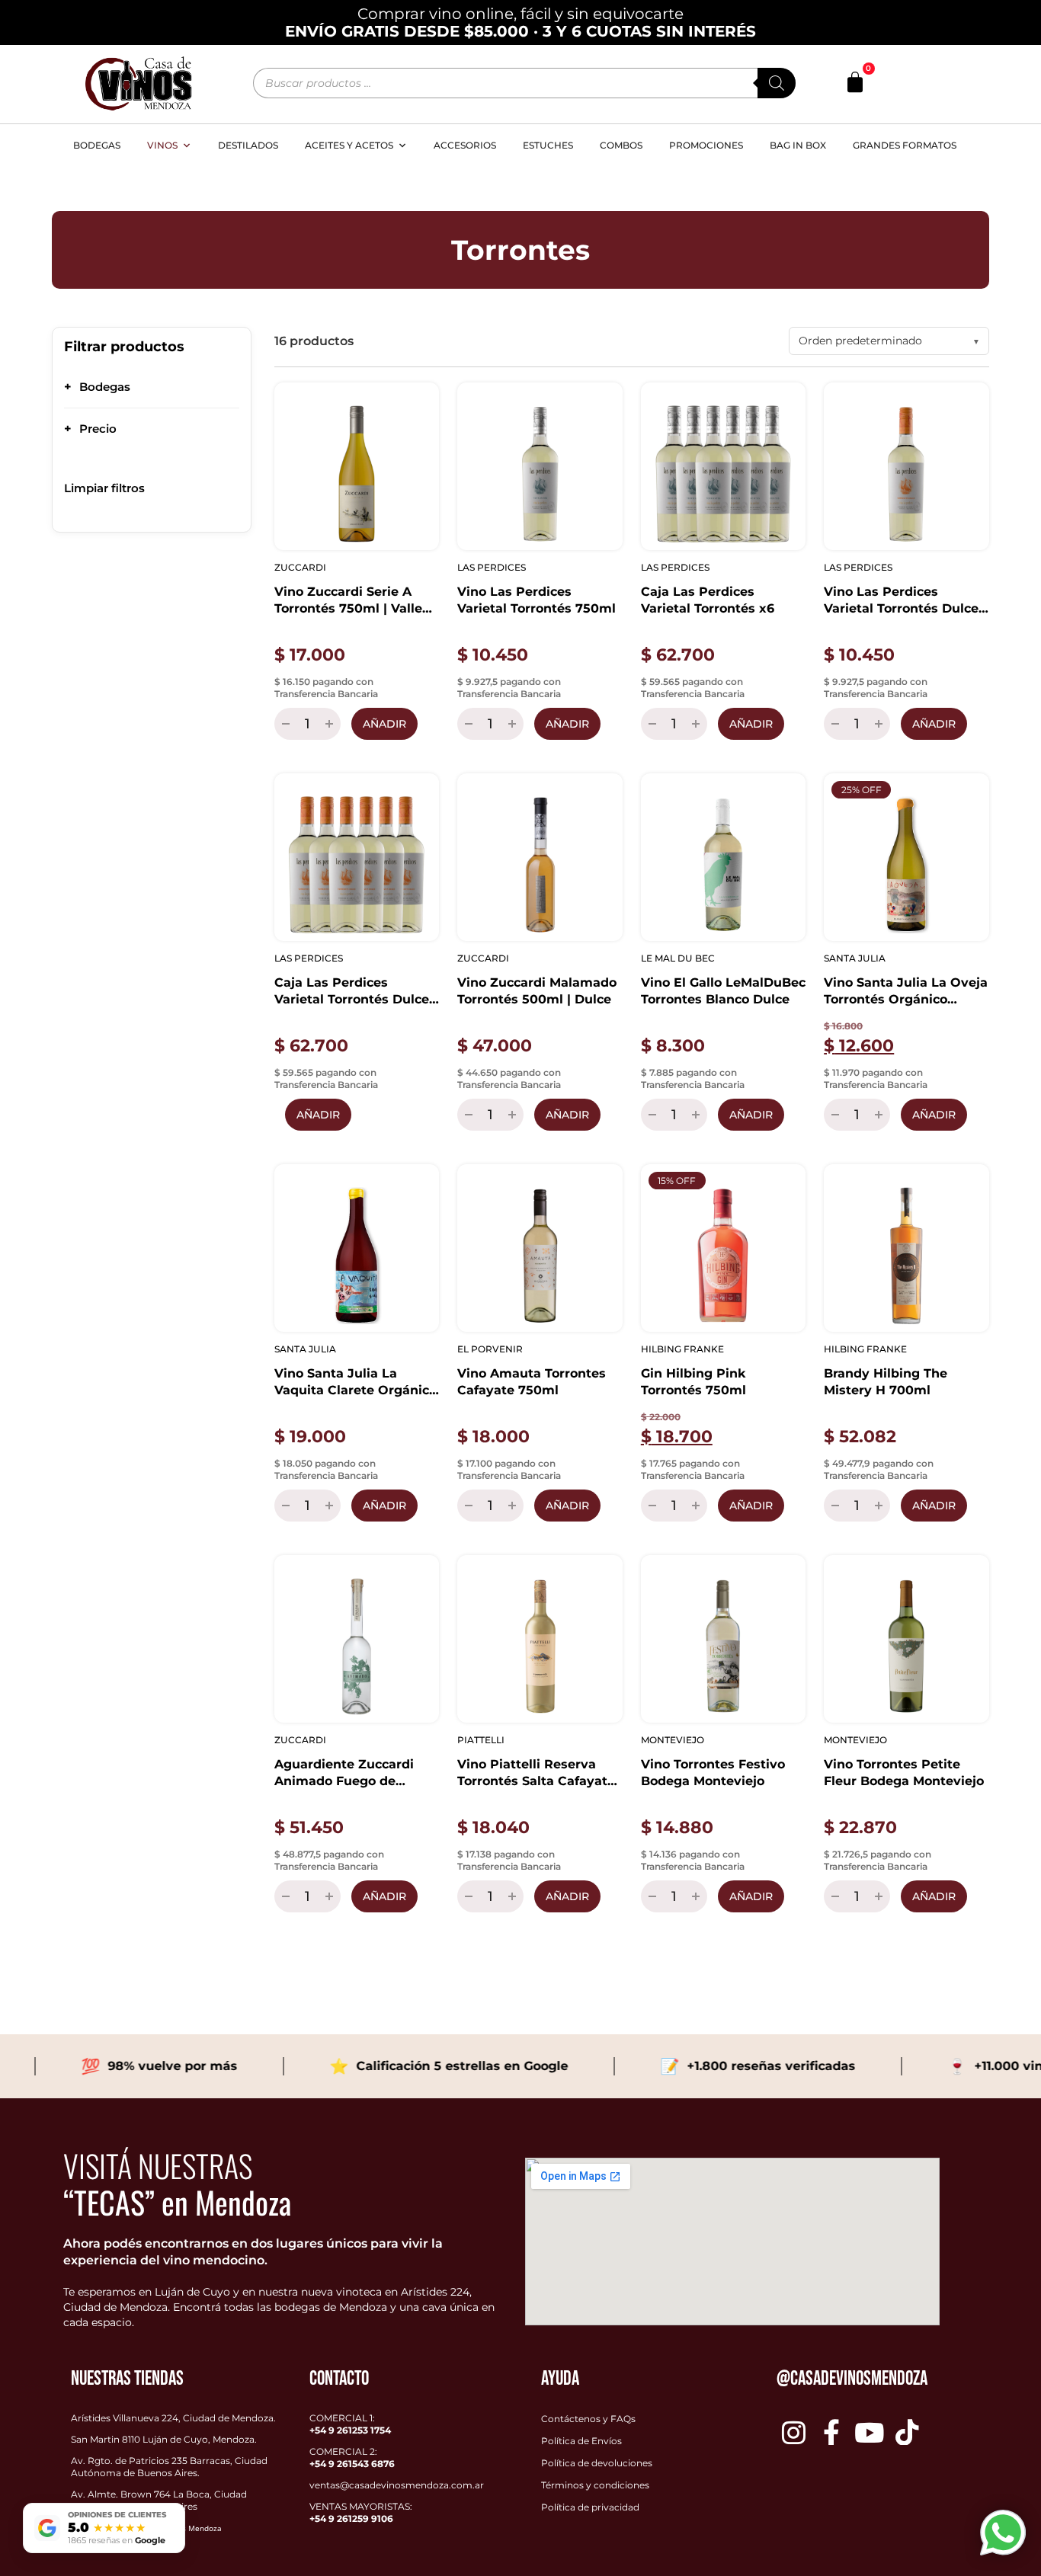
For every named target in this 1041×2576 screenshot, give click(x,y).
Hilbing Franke (682, 1349)
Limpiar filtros (104, 488)
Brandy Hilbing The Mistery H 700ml (886, 1382)
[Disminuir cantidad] (284, 724)
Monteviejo (673, 1740)
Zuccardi (300, 567)
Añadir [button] (384, 724)
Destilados (248, 145)
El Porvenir (490, 1349)
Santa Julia (855, 958)
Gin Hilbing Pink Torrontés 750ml (693, 1382)
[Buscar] (777, 83)
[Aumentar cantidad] (331, 724)
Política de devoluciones (597, 2463)
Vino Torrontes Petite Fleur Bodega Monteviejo (904, 1773)
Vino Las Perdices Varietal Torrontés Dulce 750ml (901, 601)
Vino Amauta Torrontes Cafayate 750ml (532, 1382)
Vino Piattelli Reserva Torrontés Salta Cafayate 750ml (536, 1773)
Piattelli (481, 1740)
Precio (90, 429)
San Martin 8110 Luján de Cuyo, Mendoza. (164, 2439)
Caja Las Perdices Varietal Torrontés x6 (708, 600)
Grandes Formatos (905, 145)
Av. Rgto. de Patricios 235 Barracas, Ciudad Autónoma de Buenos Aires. (169, 2467)
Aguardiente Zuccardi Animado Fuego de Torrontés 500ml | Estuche (344, 1773)
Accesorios (465, 145)
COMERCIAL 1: (350, 2424)
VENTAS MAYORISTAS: (361, 2512)
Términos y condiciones (595, 2485)
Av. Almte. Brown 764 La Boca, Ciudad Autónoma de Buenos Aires (159, 2500)
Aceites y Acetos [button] (349, 145)
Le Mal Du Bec (678, 958)
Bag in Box (798, 145)
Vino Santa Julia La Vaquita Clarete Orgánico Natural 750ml (356, 1382)
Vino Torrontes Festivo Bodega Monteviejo (713, 1773)
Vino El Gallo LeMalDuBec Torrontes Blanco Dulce (723, 991)
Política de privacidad (590, 2507)
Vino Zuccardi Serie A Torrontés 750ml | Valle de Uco (348, 601)
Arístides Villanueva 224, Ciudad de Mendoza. (173, 2418)
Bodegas (97, 145)
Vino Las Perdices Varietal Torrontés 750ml (537, 600)
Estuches (548, 145)
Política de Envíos (581, 2441)
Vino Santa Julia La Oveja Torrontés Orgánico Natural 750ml (906, 992)
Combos (621, 145)
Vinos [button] (162, 145)
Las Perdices (492, 567)
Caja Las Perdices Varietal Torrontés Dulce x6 (352, 992)
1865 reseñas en (117, 2540)
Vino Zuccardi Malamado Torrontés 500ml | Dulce (537, 991)
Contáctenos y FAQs (588, 2419)
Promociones (706, 145)
